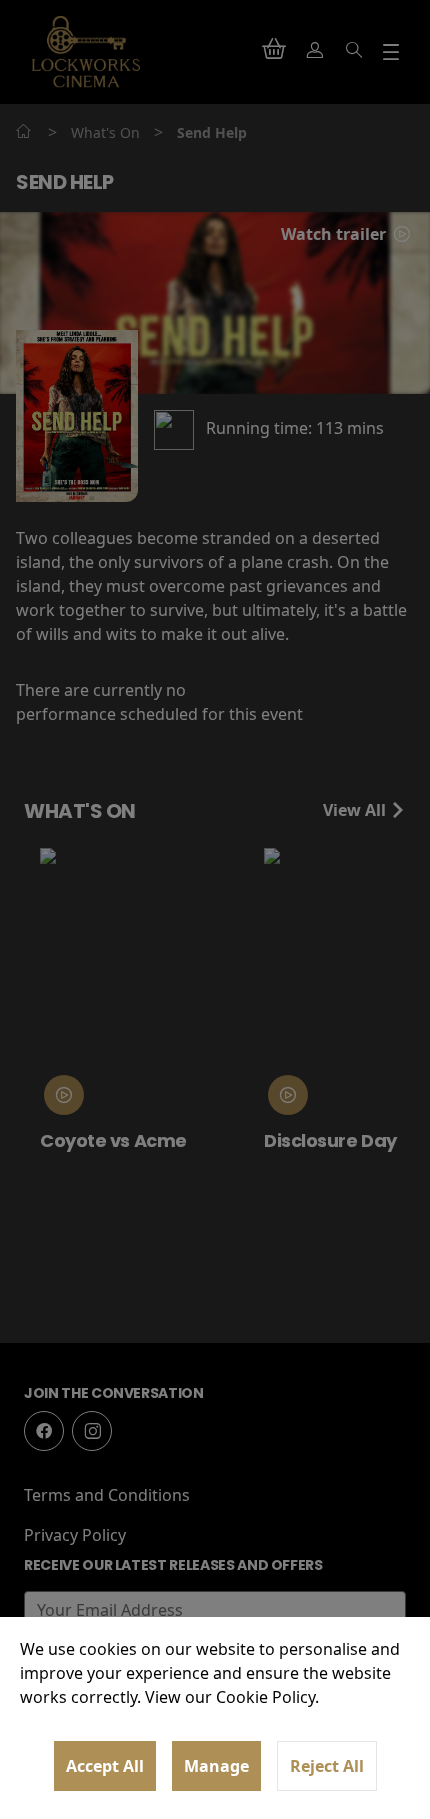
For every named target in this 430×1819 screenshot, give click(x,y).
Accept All (105, 1766)
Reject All (327, 1766)
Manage (216, 1766)
